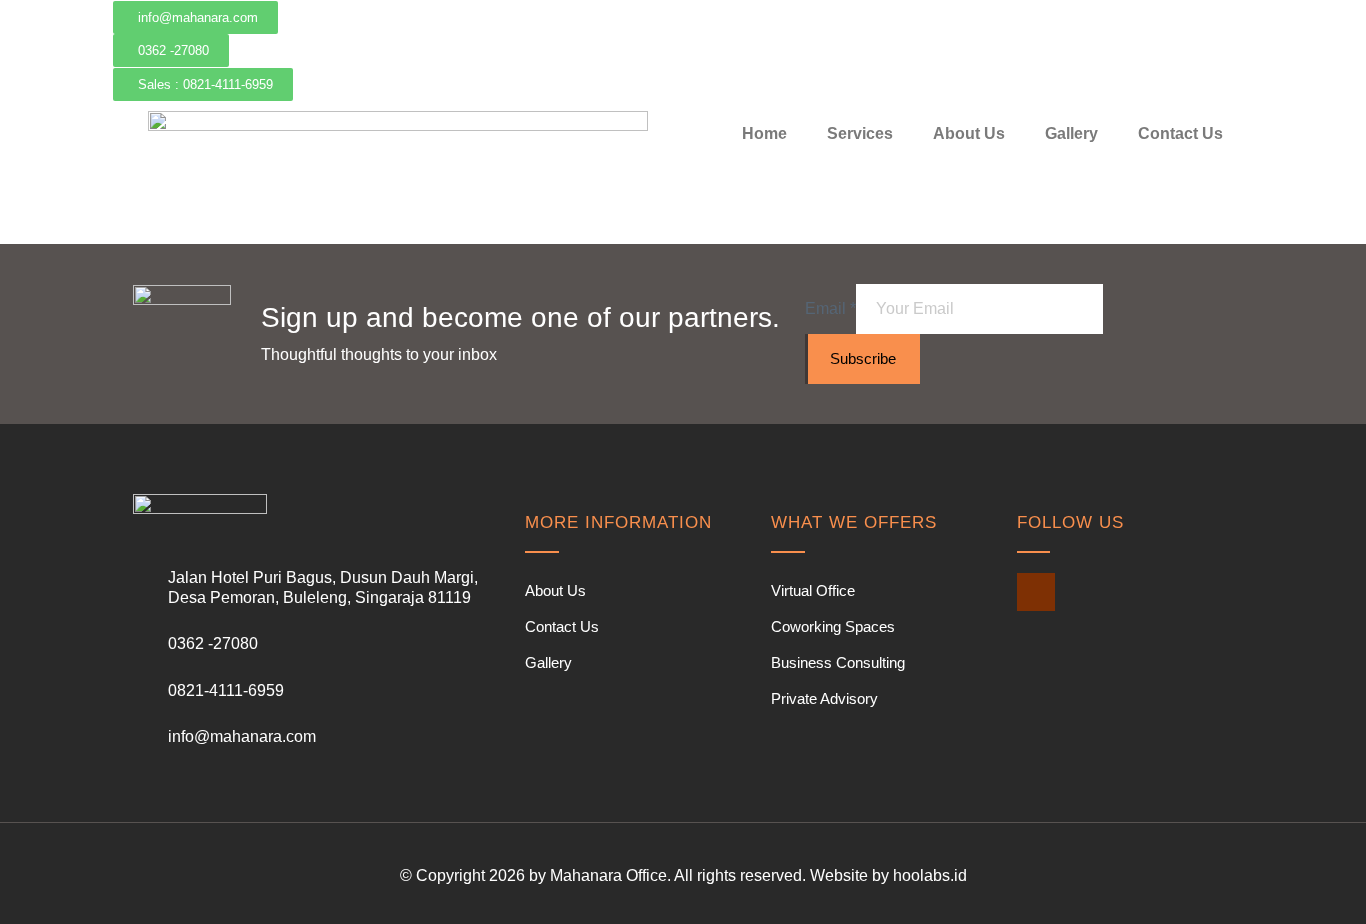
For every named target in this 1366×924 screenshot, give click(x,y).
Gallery (1071, 133)
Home (764, 133)
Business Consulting (838, 662)
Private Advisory (824, 698)
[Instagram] (1036, 592)
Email (830, 308)
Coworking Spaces (833, 626)
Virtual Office (813, 590)
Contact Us (1180, 133)
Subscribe (863, 358)
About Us (969, 133)
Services (860, 133)
